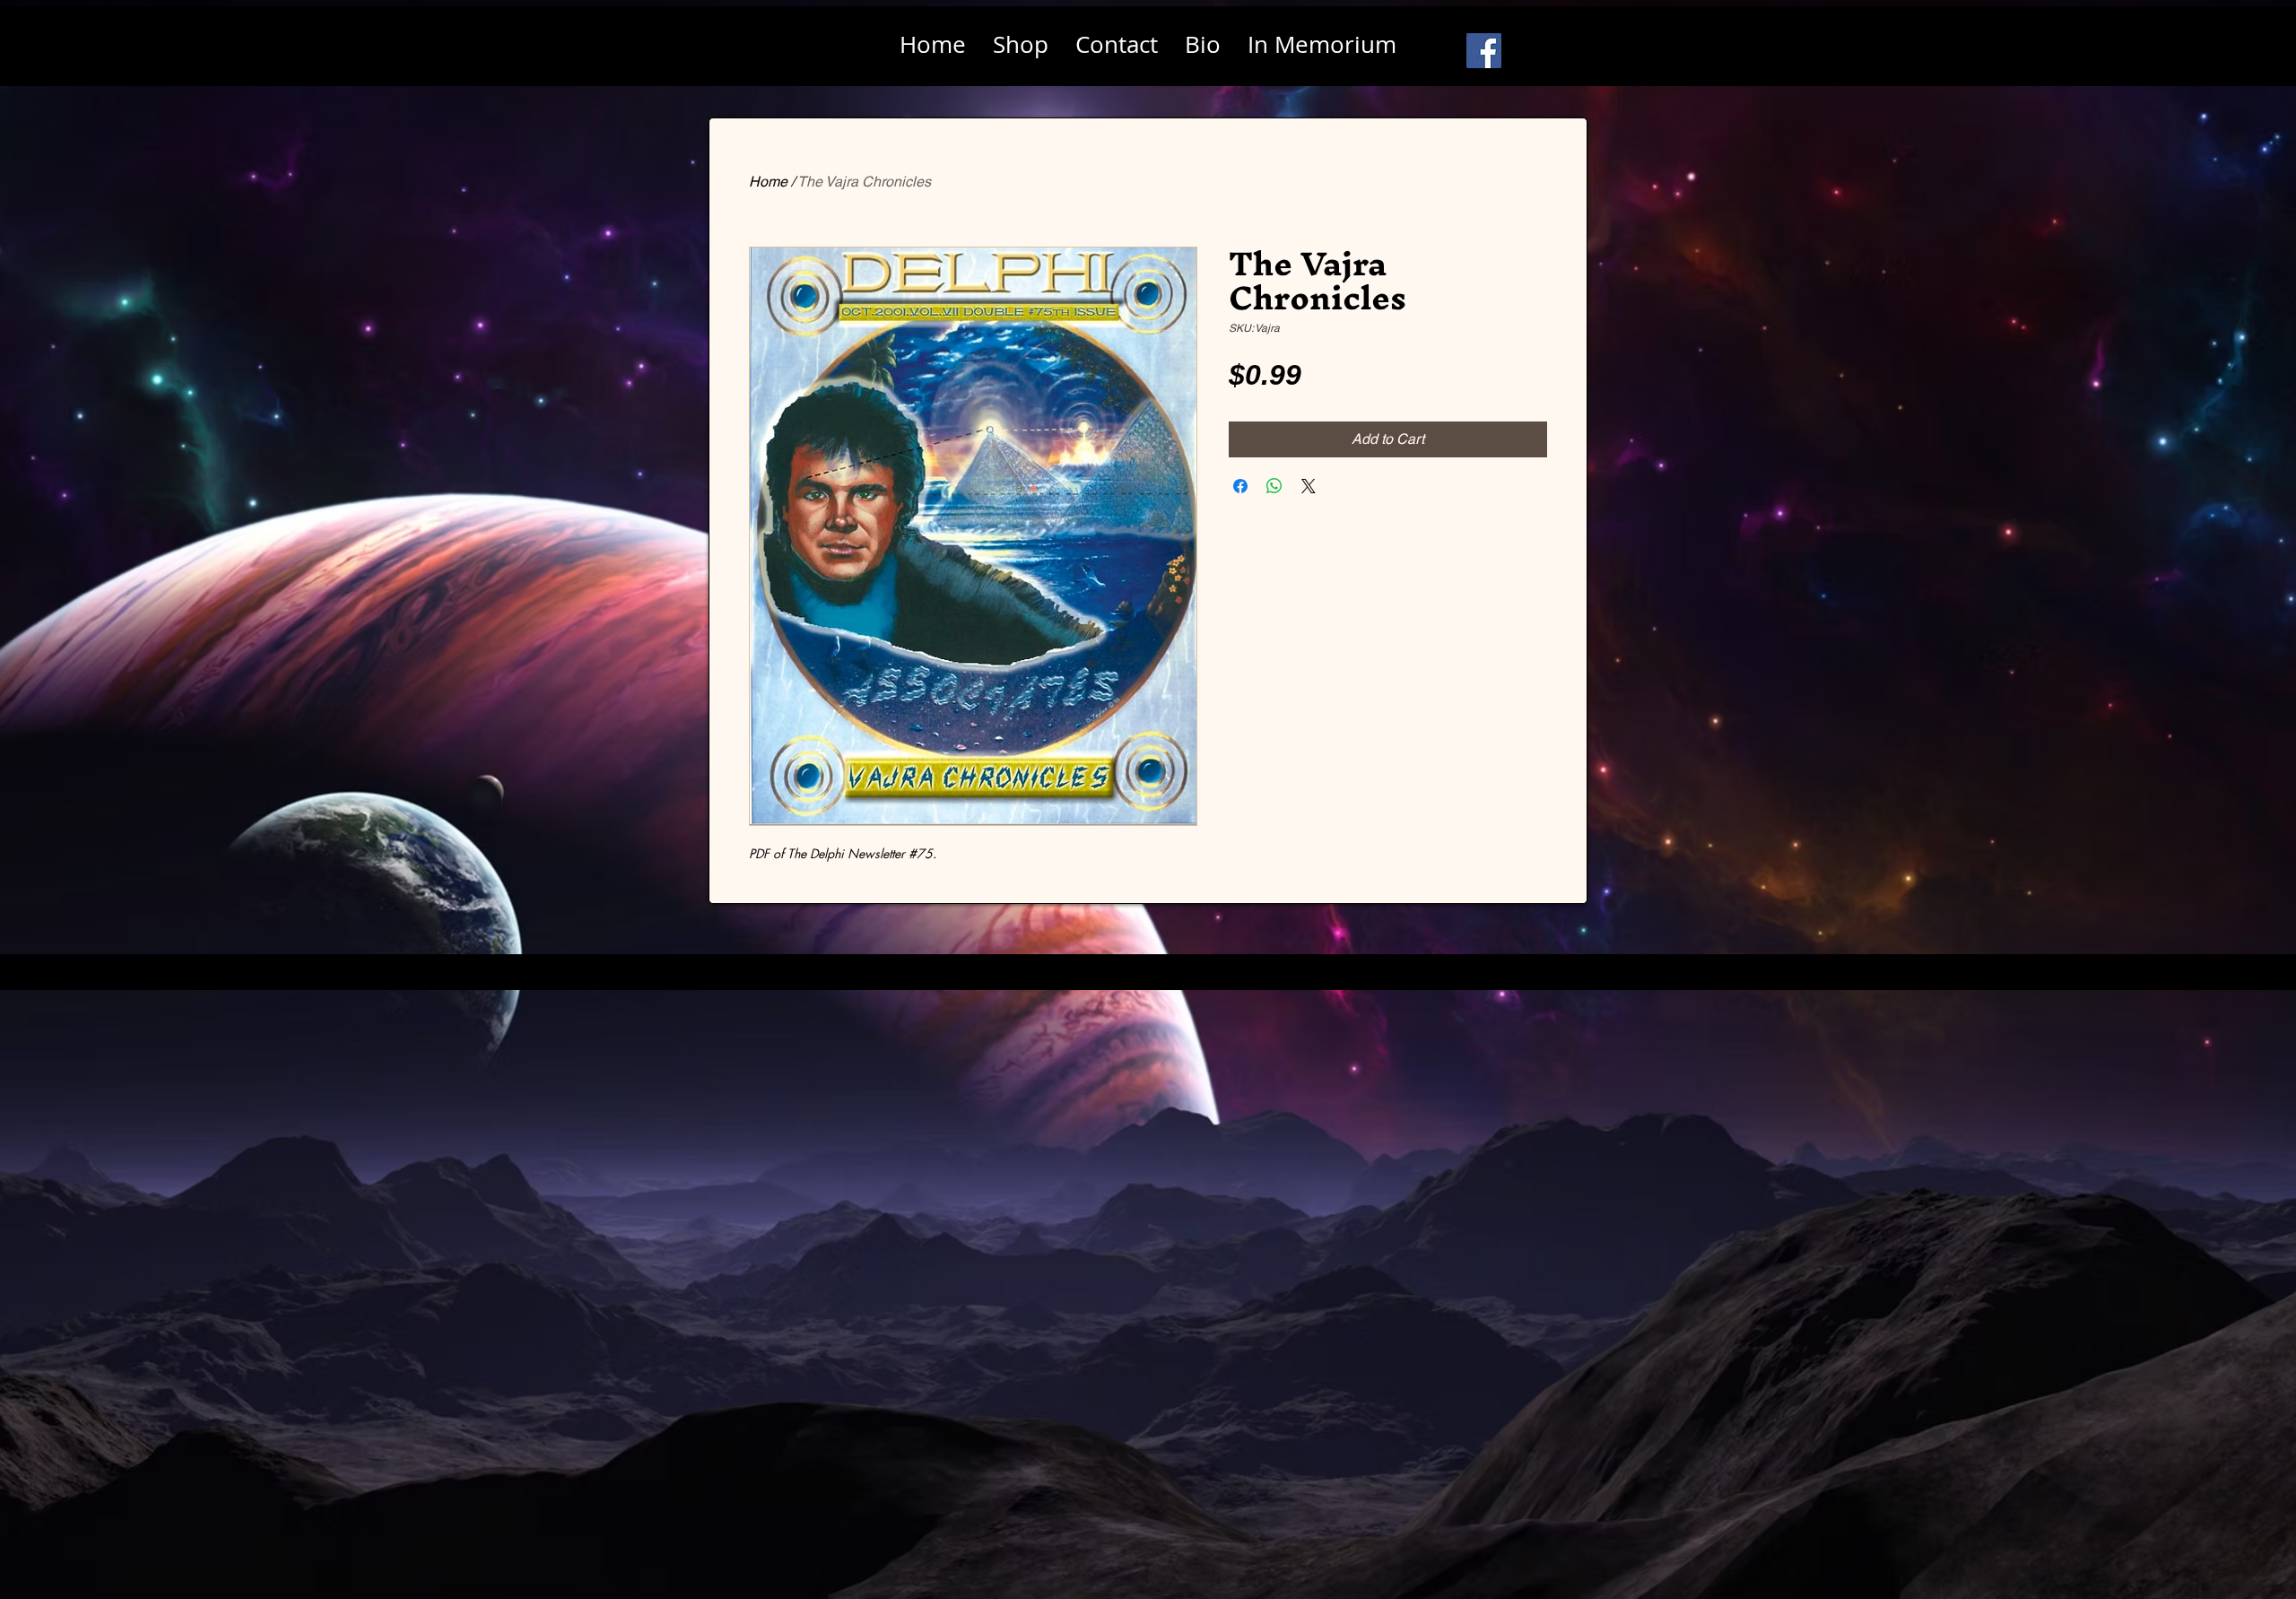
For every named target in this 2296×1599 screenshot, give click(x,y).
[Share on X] (1309, 486)
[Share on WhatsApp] (1274, 486)
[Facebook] (1484, 51)
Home (768, 182)
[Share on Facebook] (1240, 486)
